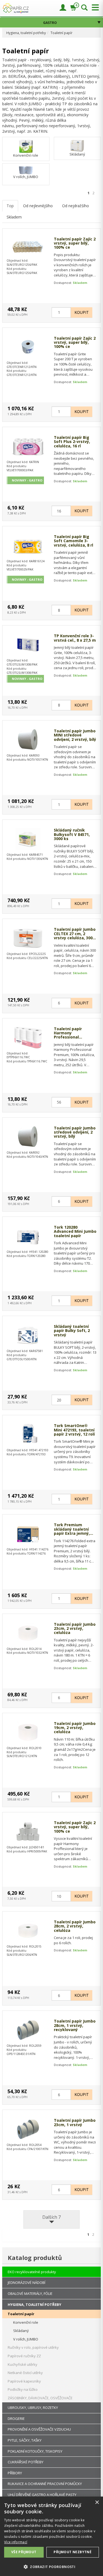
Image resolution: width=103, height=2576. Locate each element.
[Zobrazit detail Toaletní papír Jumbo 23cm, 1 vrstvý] (28, 2129)
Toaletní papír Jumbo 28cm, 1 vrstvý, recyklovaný (75, 2025)
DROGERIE (16, 2419)
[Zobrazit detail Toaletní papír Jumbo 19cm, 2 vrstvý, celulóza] (28, 1732)
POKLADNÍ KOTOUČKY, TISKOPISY (35, 2451)
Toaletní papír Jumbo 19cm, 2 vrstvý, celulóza (75, 1728)
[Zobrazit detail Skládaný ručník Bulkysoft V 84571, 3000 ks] (28, 839)
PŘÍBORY (15, 2473)
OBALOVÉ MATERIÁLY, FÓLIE (30, 2294)
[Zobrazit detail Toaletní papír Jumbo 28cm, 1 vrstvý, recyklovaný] (28, 2030)
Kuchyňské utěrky (23, 2364)
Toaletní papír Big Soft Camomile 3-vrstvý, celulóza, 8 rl (73, 541)
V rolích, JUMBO (26, 177)
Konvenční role (26, 155)
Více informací (16, 2542)
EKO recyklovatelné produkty (32, 2272)
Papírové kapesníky (24, 2381)
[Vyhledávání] (84, 8)
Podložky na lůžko (23, 2389)
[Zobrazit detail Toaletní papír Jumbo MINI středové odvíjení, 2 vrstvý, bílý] (28, 740)
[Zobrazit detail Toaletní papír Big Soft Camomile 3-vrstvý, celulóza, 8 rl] (28, 545)
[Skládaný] (77, 145)
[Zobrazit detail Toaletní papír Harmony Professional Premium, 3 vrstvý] (28, 1038)
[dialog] (51, 2536)
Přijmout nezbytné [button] (73, 2552)
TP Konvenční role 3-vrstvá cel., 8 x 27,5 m (75, 638)
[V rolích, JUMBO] (26, 170)
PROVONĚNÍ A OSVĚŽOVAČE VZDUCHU (39, 2429)
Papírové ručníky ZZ (24, 2356)
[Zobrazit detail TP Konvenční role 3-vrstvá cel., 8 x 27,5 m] (28, 645)
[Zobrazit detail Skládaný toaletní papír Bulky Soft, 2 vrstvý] (28, 1335)
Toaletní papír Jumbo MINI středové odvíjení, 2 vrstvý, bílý (75, 735)
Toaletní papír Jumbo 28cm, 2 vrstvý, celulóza (75, 1926)
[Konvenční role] (26, 146)
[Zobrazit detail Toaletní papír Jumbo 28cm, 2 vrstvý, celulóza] (28, 1931)
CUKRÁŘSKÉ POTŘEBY (26, 2462)
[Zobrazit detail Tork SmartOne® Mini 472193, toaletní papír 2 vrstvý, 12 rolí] (28, 1434)
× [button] (97, 2502)
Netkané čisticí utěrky (25, 2373)
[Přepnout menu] (94, 8)
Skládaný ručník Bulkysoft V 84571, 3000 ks (72, 834)
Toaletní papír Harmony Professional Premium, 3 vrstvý (72, 1033)
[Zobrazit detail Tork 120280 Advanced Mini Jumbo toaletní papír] (28, 1236)
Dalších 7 (51, 2217)
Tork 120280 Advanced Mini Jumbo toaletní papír (75, 1231)
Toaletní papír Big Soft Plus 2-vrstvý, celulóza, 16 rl (72, 442)
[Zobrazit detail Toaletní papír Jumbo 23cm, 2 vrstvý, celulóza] (28, 1633)
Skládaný (77, 154)
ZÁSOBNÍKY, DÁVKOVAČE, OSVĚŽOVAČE (40, 2398)
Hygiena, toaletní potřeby (26, 33)
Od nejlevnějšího (38, 206)
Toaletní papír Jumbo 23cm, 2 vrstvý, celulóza (75, 1628)
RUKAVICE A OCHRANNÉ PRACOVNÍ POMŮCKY (45, 2484)
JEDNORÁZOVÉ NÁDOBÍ (27, 2283)
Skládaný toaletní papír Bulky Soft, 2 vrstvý (72, 1331)
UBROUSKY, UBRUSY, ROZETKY (33, 2408)
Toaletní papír (62, 33)
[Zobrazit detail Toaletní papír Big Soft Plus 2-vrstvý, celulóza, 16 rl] (28, 446)
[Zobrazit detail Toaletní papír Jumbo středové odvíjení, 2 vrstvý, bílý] (28, 1137)
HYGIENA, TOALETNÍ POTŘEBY (34, 2304)
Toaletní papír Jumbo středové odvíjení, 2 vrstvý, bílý (75, 1132)
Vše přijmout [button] (24, 2552)
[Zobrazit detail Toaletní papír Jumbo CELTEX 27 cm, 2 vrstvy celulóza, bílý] (28, 938)
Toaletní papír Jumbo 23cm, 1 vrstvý (75, 2122)
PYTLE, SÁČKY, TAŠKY (25, 2440)
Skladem (14, 217)
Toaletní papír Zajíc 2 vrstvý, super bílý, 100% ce (75, 243)
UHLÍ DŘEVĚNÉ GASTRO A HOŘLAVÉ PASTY (42, 2495)
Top (10, 206)
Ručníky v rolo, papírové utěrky (33, 2347)
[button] (51, 2567)
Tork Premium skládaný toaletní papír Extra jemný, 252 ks (72, 1529)
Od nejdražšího (76, 206)
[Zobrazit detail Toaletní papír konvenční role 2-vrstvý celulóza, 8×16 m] (28, 246)
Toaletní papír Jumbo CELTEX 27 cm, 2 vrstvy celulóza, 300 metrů (75, 934)
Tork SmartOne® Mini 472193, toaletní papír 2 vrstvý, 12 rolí (74, 1430)
